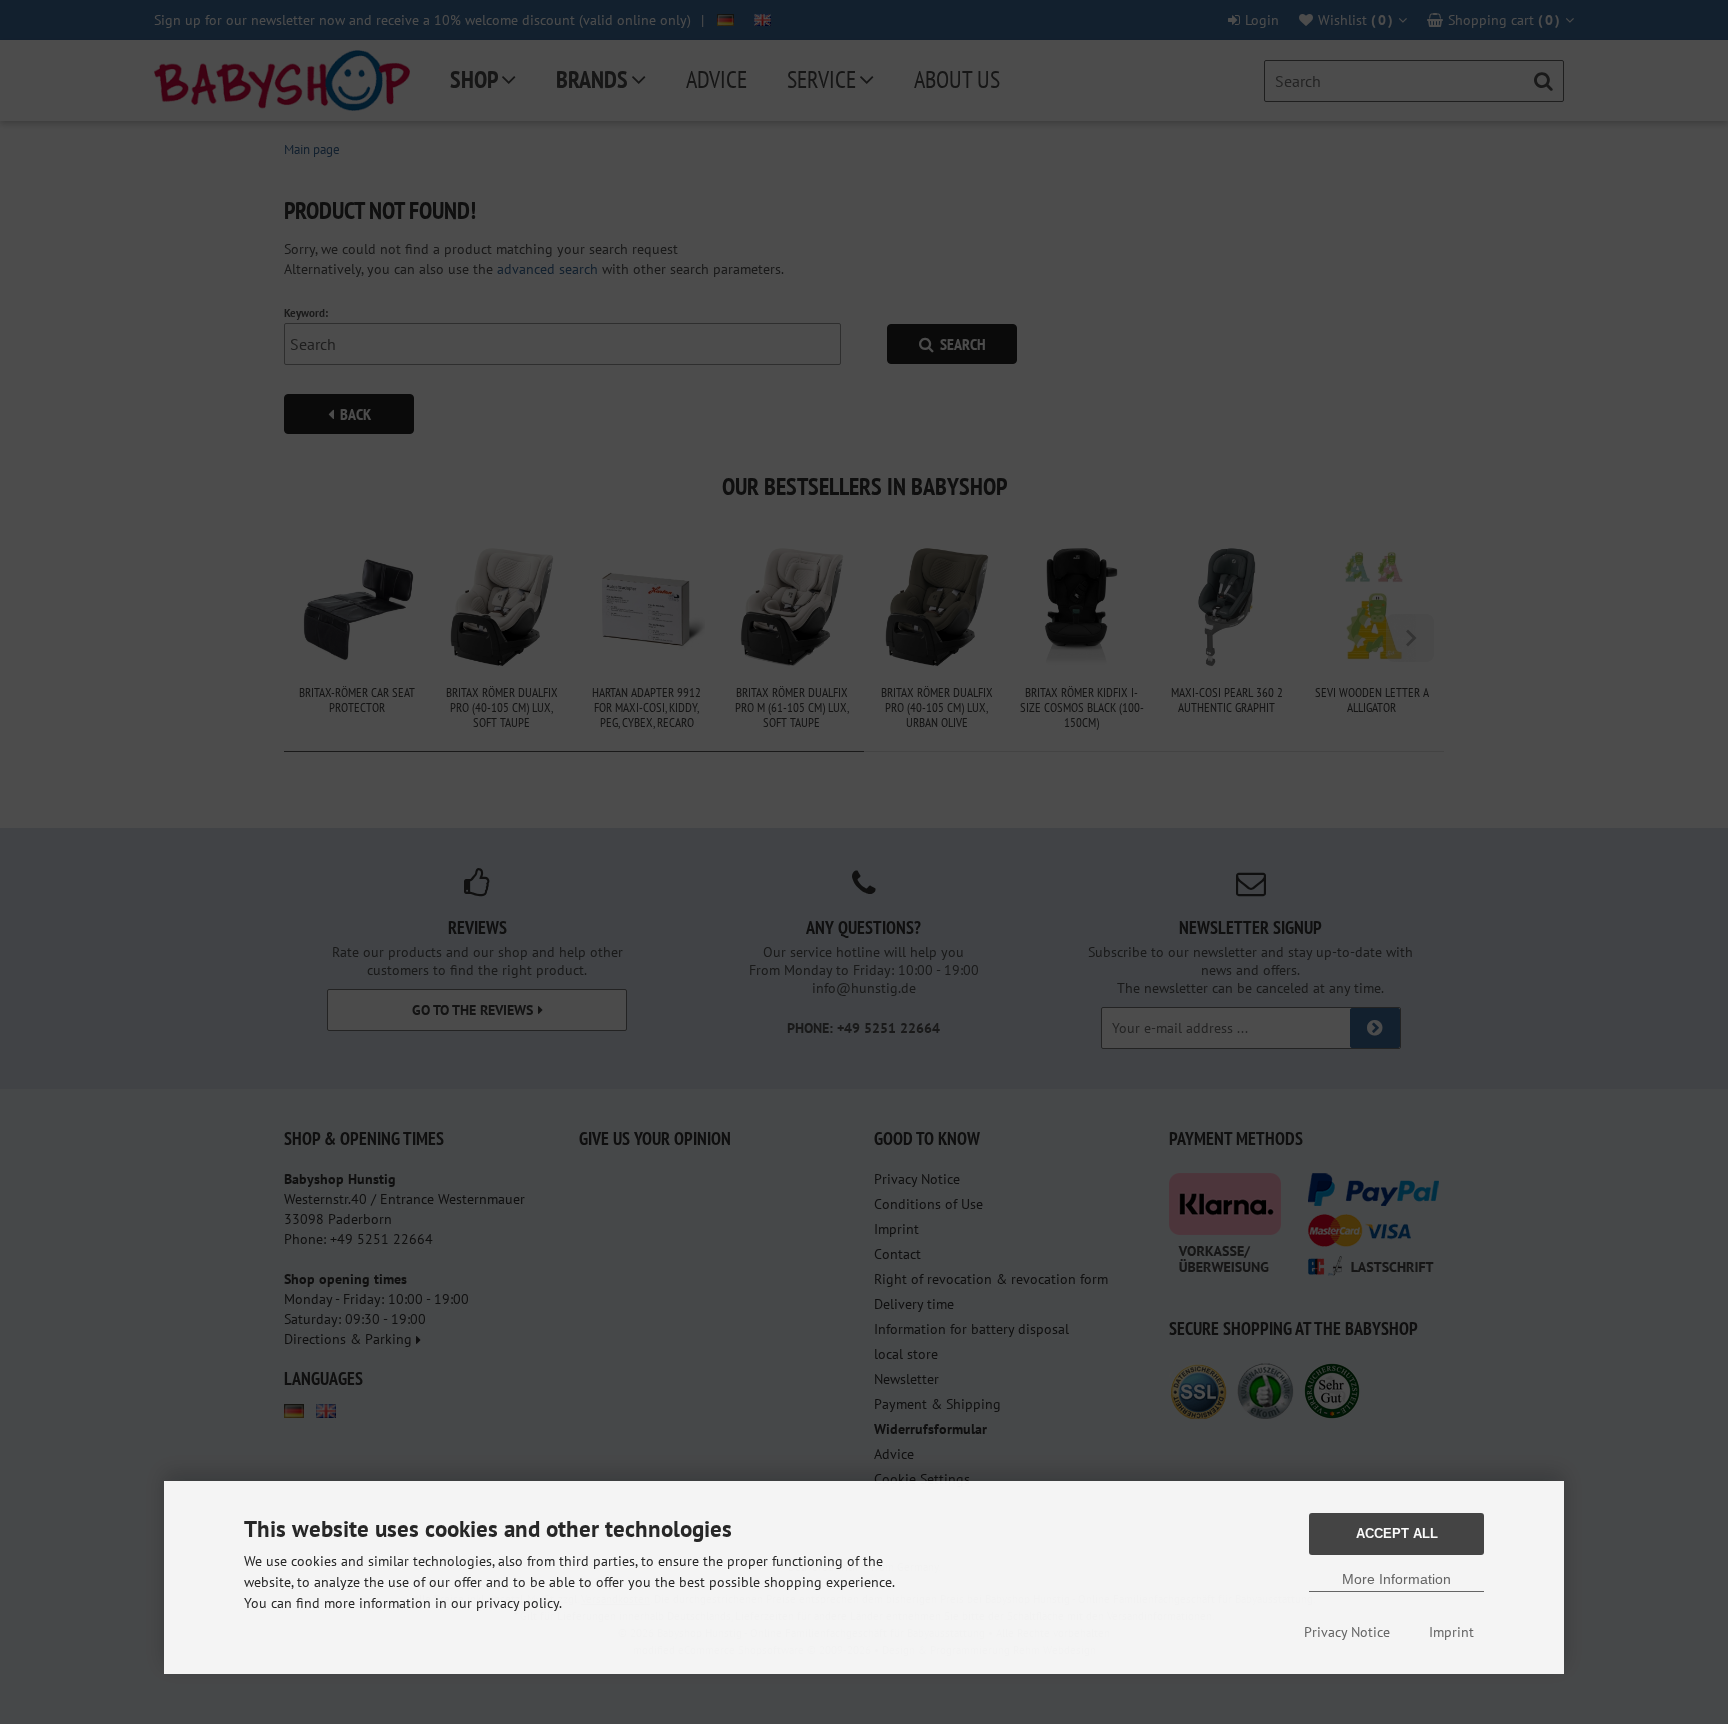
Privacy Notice (1347, 1632)
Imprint (1451, 1632)
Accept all (1397, 1533)
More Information (1396, 1579)
